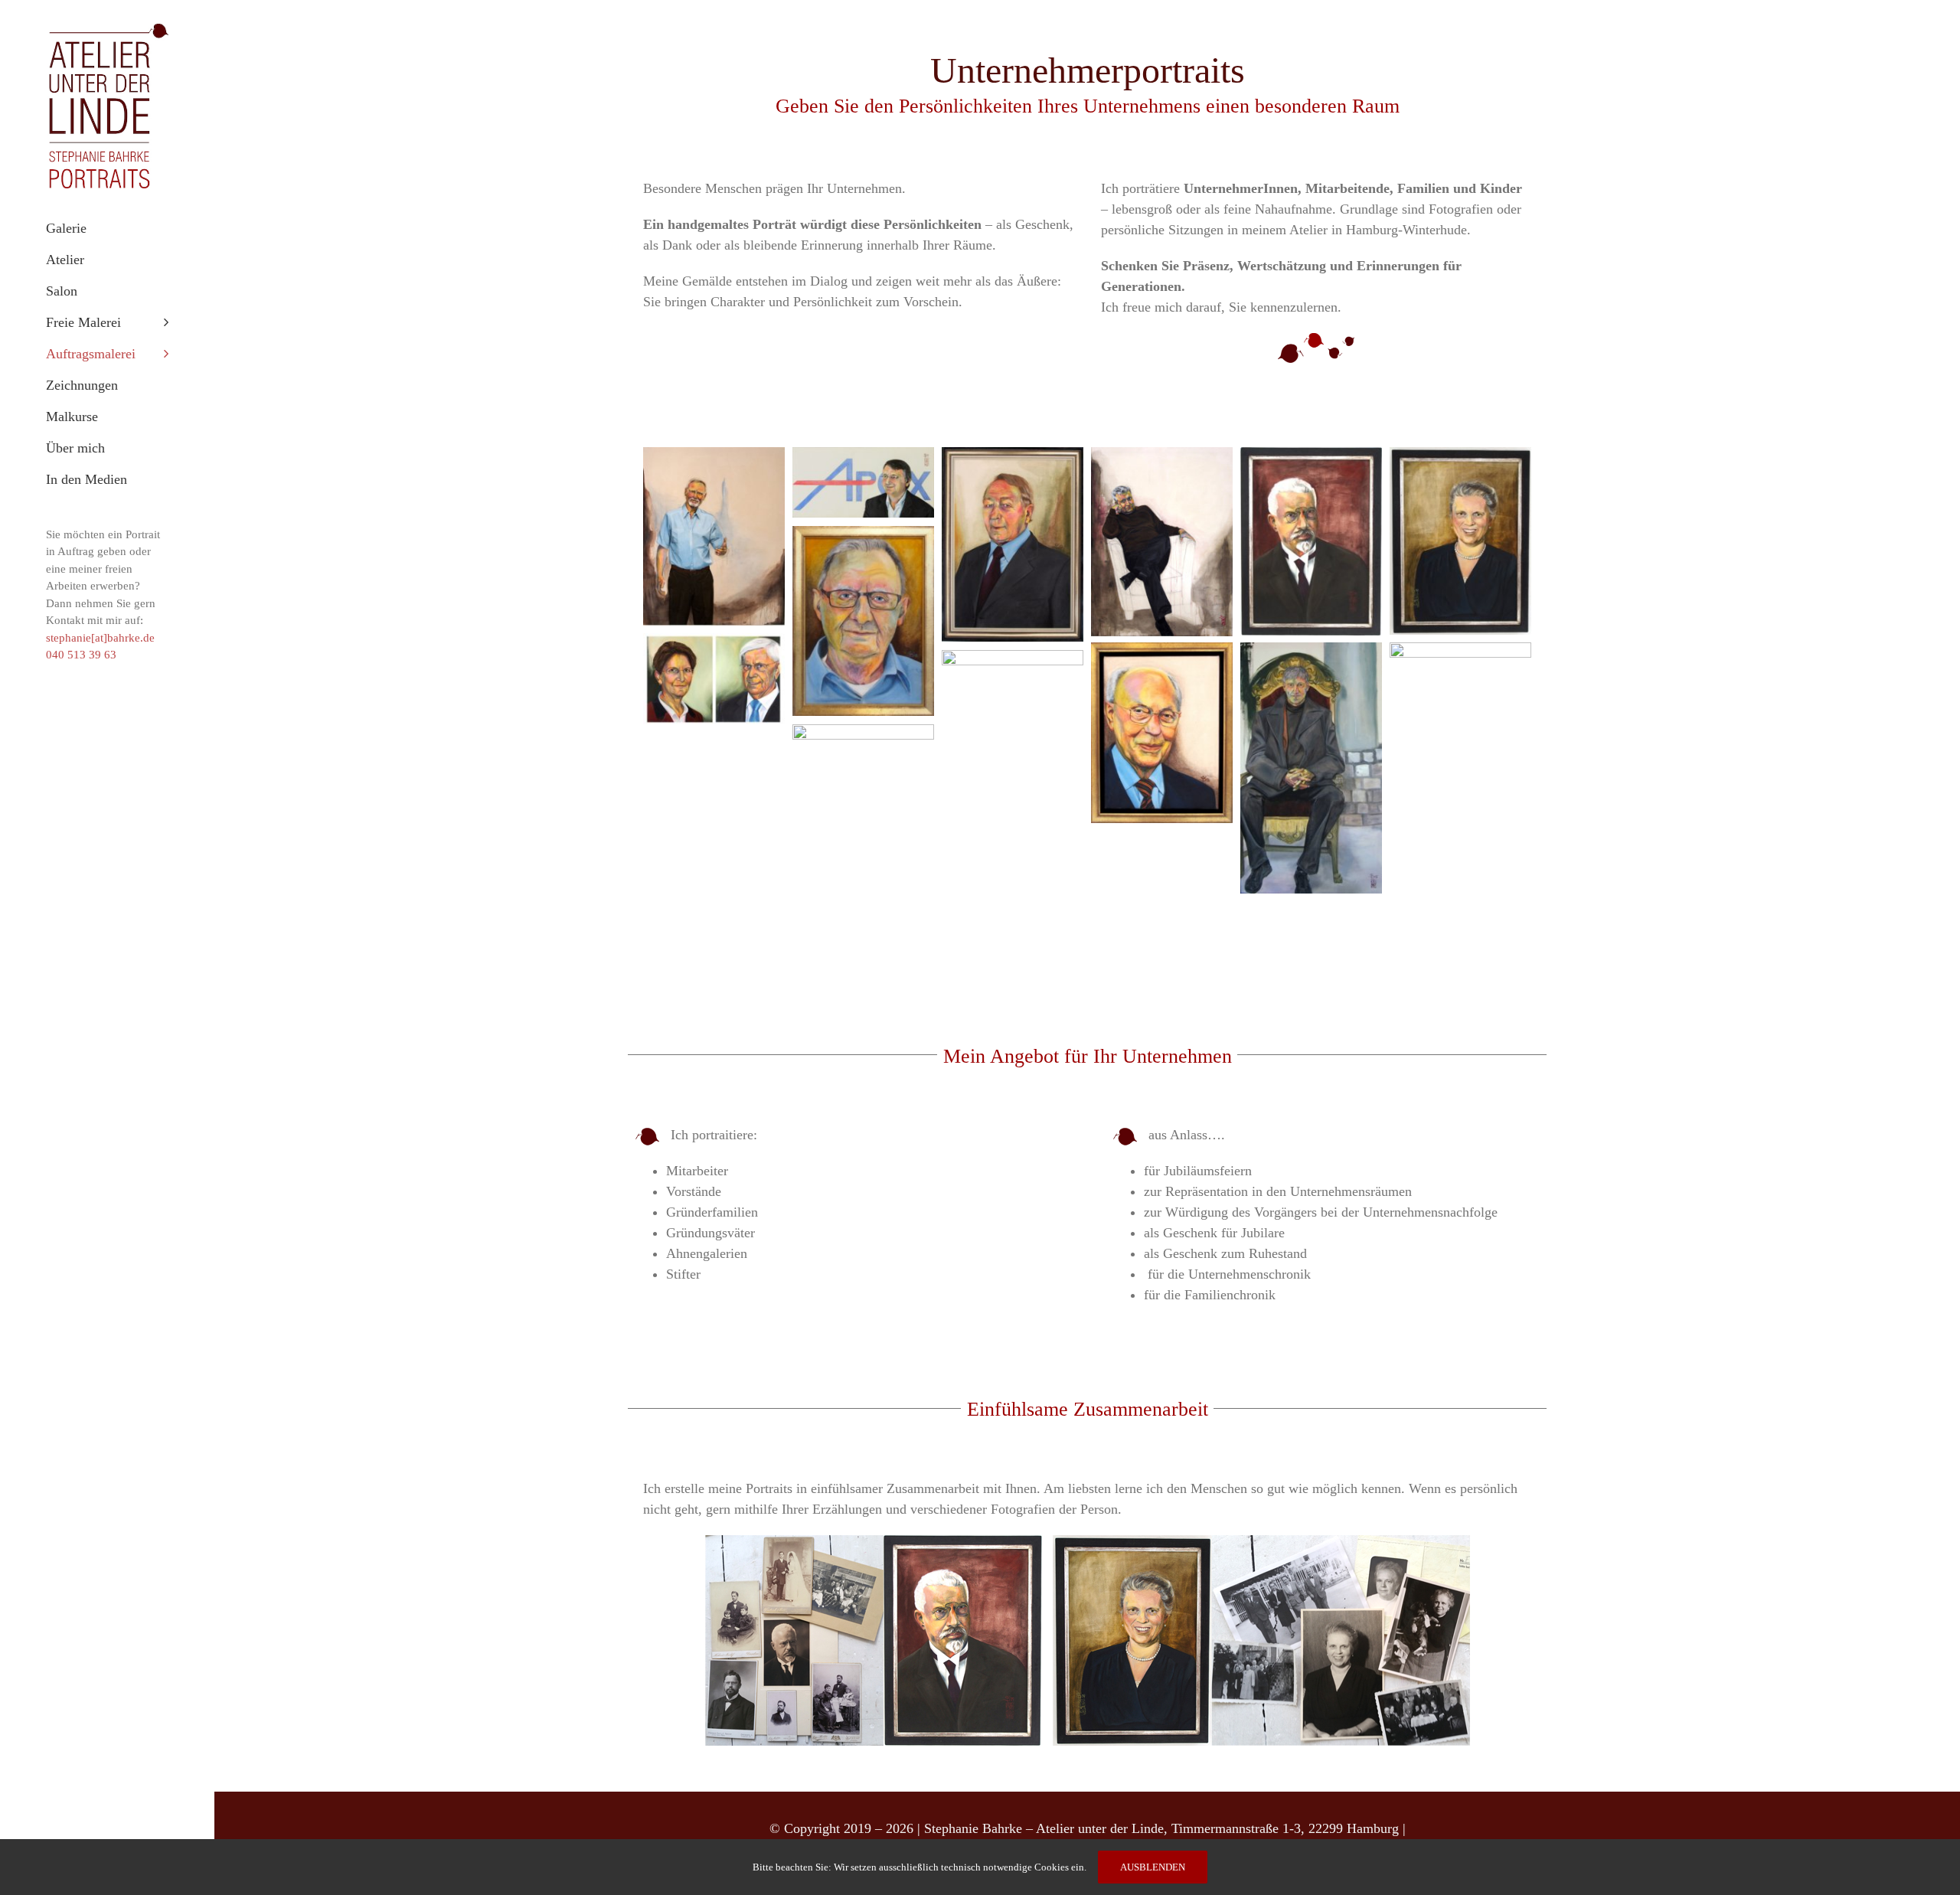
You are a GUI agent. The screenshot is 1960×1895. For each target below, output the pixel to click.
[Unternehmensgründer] (714, 643)
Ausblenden (1153, 1867)
